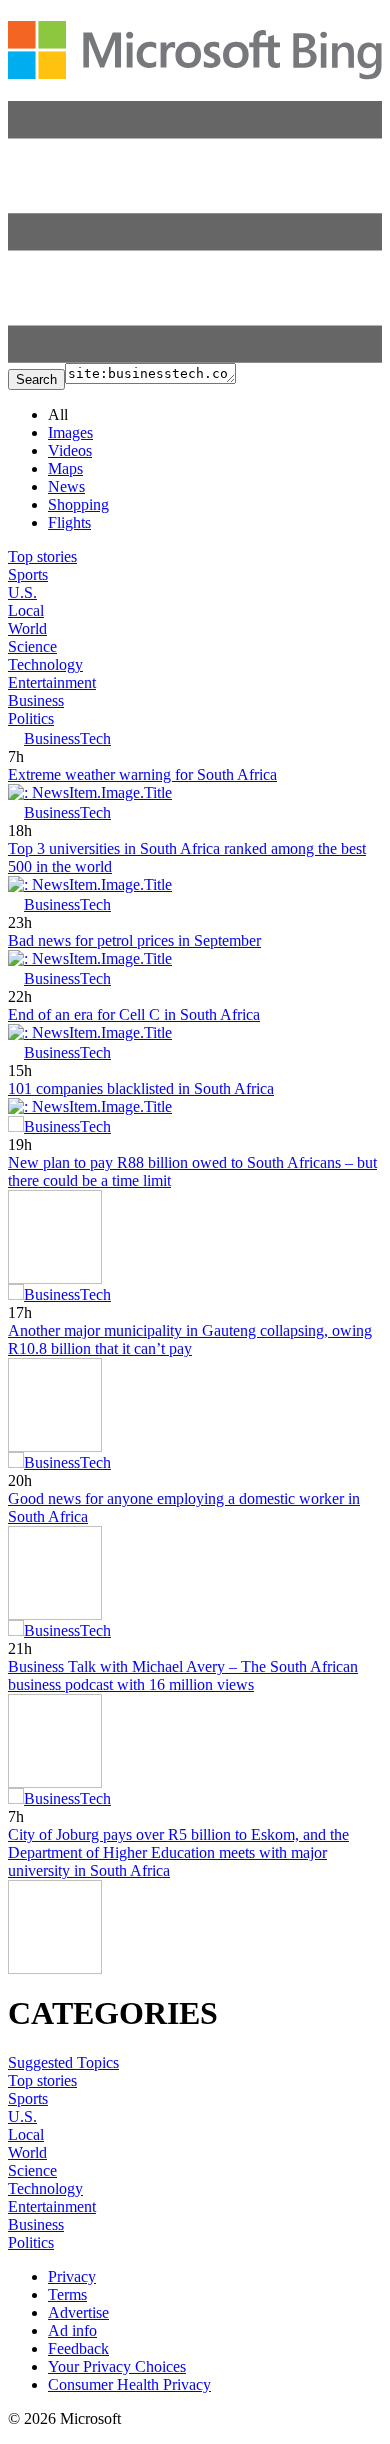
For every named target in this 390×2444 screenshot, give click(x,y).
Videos (70, 450)
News (66, 486)
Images (70, 432)
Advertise (78, 2312)
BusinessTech (67, 738)
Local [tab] (26, 610)
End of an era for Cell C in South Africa (134, 1014)
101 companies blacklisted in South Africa (141, 1088)
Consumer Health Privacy (129, 2384)
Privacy (72, 2276)
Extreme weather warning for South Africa (142, 774)
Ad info (72, 2330)
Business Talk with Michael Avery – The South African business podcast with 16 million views (183, 1675)
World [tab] (27, 628)
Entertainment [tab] (52, 682)
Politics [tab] (31, 718)
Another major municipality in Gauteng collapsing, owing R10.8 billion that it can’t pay (190, 1339)
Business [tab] (36, 700)
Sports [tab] (28, 574)
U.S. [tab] (22, 592)
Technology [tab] (45, 664)
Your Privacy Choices (117, 2366)
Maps (65, 468)
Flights (69, 522)
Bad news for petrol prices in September (134, 940)
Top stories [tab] (42, 556)
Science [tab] (32, 646)
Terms (67, 2294)
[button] (195, 357)
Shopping (78, 504)
